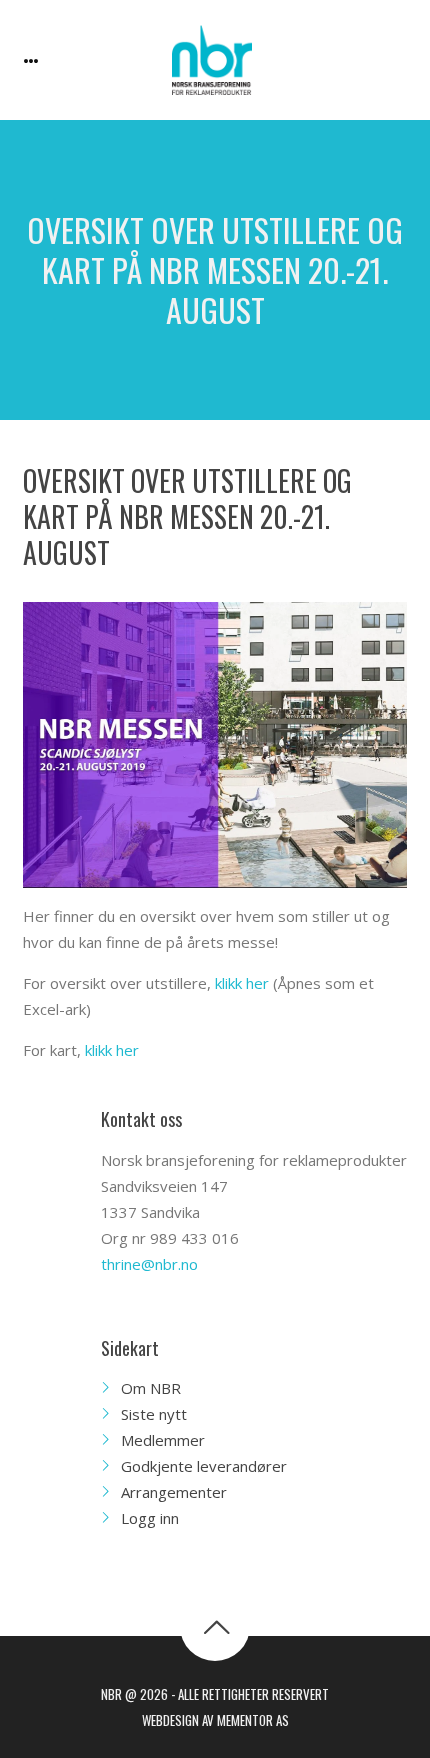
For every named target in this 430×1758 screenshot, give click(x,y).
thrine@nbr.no (149, 1264)
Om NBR (151, 1388)
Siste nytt (154, 1414)
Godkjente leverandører (204, 1466)
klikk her (242, 983)
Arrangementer (174, 1492)
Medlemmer (163, 1440)
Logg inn (150, 1518)
